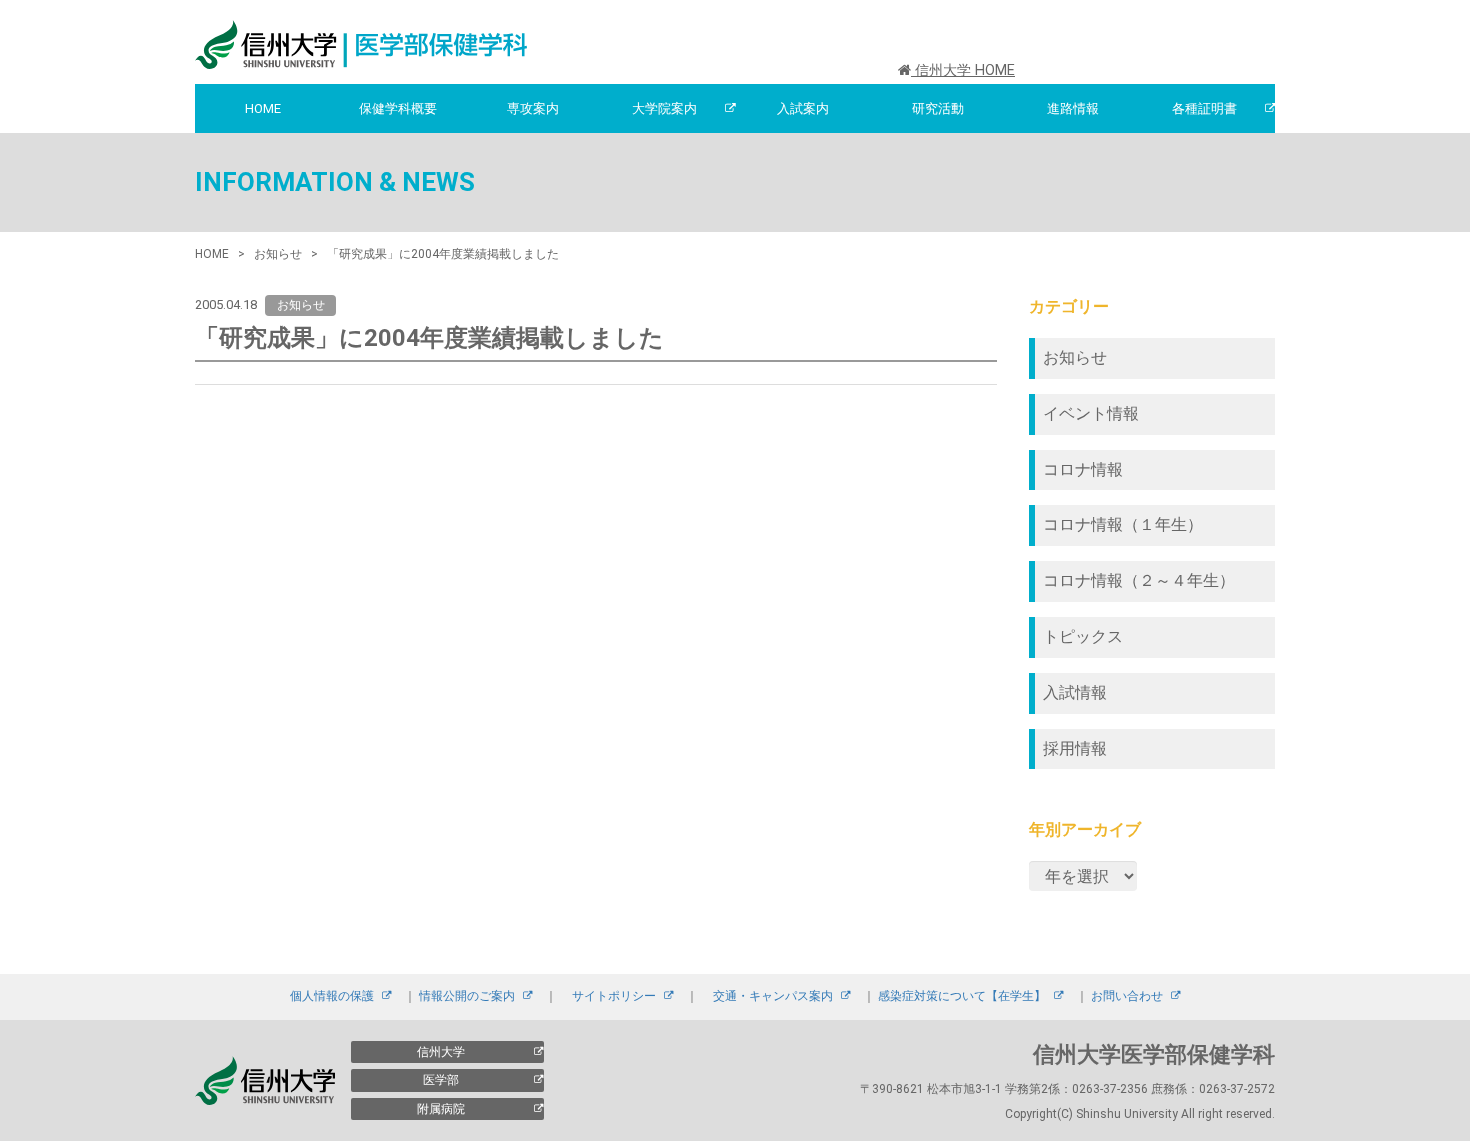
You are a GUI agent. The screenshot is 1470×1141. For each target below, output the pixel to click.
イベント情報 (1091, 413)
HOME (263, 108)
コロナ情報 (1083, 469)
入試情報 (1075, 692)
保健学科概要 (398, 108)
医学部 (441, 1080)
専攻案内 (533, 108)
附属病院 (441, 1109)
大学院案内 (664, 108)
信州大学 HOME (963, 70)
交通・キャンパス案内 (773, 996)
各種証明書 (1204, 108)
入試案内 (803, 108)
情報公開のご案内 (467, 996)
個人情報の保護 (332, 996)
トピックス (1083, 636)
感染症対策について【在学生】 (962, 996)
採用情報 (1075, 748)
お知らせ (1075, 357)
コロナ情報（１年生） (1123, 524)
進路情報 (1073, 108)
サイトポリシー (614, 996)
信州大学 (441, 1052)
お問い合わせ (1127, 996)
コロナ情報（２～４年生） (1139, 580)
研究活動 (938, 108)
